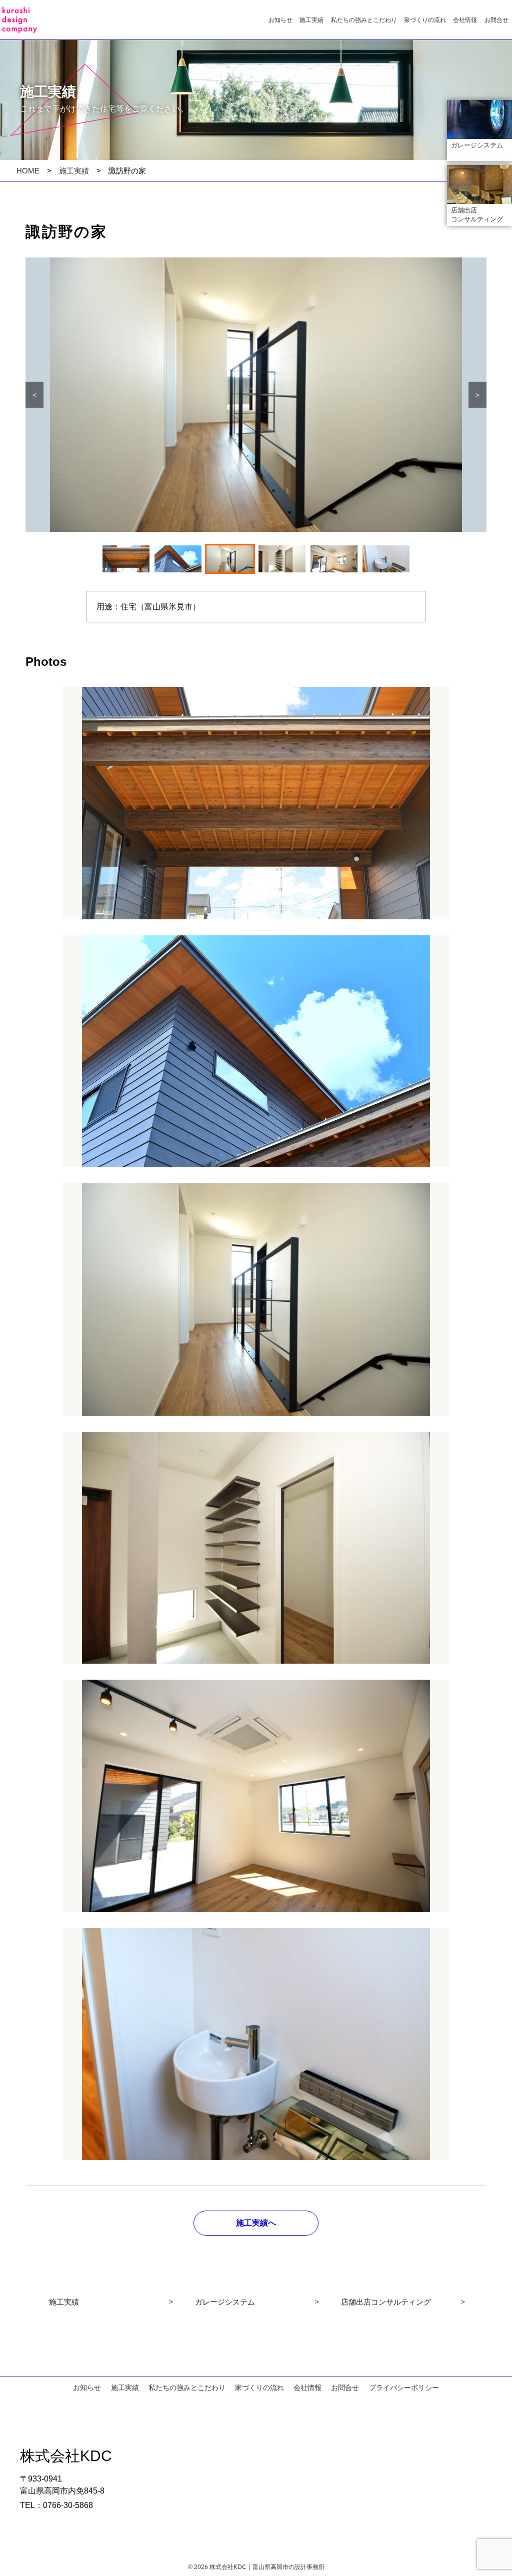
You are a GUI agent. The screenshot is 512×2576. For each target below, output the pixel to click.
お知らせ (280, 20)
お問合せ (496, 20)
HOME (28, 171)
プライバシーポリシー (404, 2388)
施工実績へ (256, 2223)
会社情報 (465, 20)
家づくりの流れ (425, 20)
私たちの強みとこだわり (364, 20)
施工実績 (311, 20)
